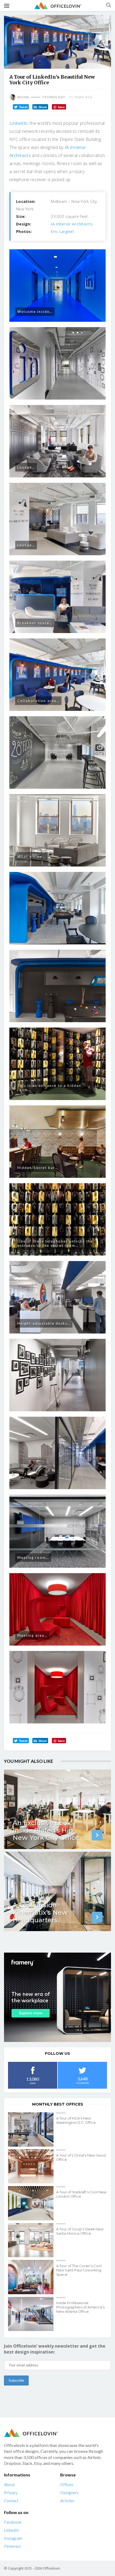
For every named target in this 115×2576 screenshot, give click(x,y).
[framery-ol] (57, 1997)
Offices (67, 2484)
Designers (69, 2493)
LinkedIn (18, 123)
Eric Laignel (62, 231)
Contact (11, 2501)
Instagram (13, 2538)
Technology (54, 97)
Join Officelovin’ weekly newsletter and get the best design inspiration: (55, 2349)
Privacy (11, 2493)
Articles (67, 2501)
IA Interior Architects (72, 224)
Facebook (13, 2522)
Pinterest (12, 2546)
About (9, 2484)
